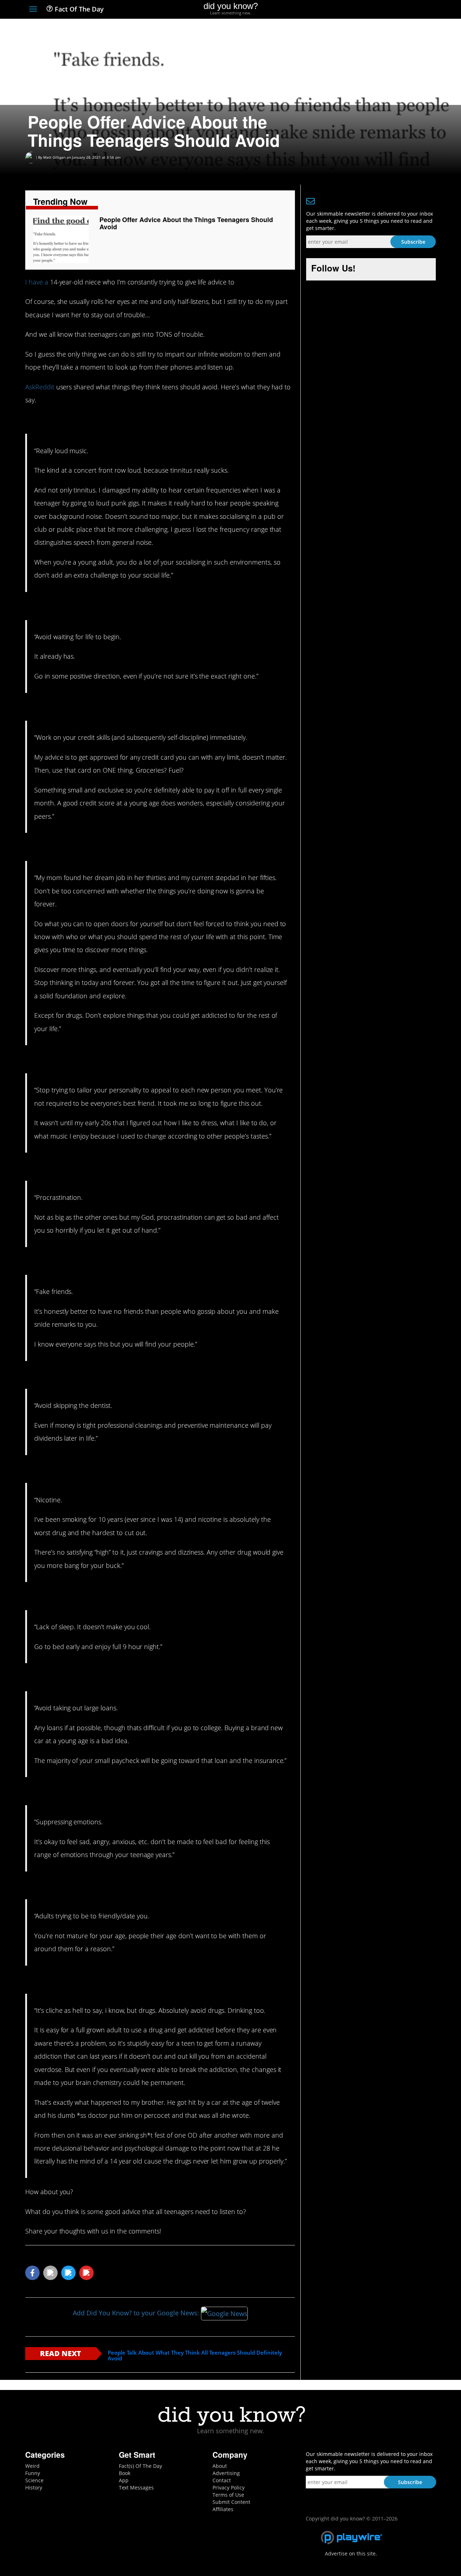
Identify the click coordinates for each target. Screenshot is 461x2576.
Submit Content (231, 2502)
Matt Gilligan (54, 157)
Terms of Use (228, 2495)
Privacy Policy (229, 2487)
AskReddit (40, 387)
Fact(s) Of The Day (140, 2466)
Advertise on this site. (351, 2553)
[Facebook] (379, 10)
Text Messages (136, 2487)
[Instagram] (406, 10)
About (220, 2466)
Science (34, 2480)
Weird (32, 2466)
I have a (37, 282)
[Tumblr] (419, 10)
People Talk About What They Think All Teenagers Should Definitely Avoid (195, 2356)
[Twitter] (392, 10)
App (124, 2480)
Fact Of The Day (78, 9)
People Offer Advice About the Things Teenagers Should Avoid (186, 223)
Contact (222, 2480)
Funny (33, 2473)
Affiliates (223, 2509)
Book (125, 2473)
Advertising (226, 2473)
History (34, 2487)
